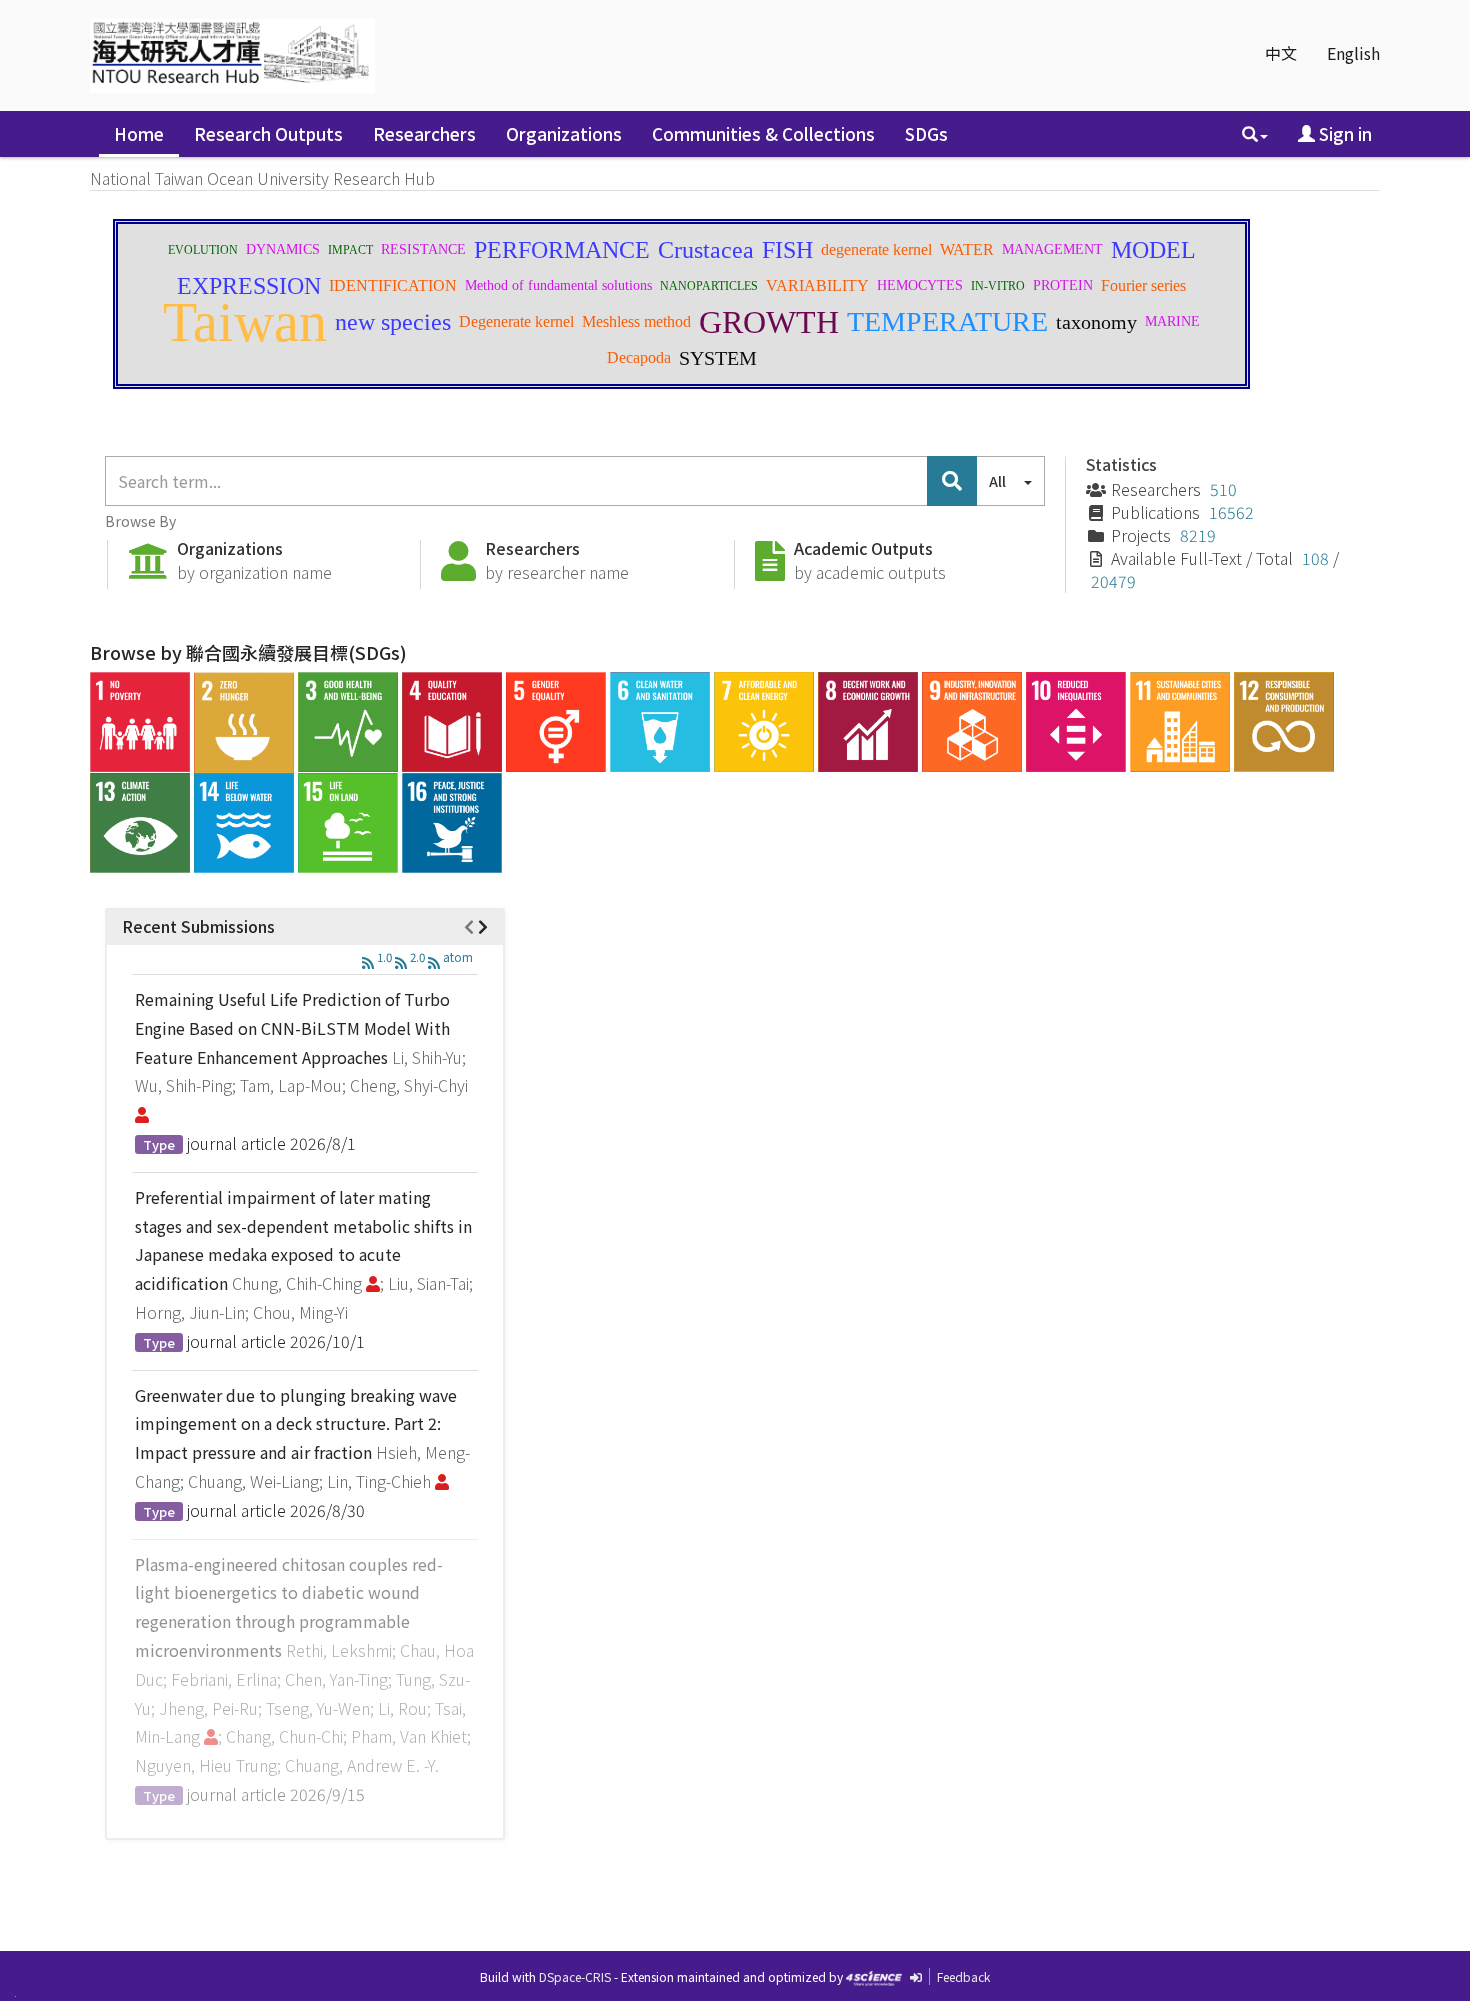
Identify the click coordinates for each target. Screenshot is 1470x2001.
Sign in (1343, 133)
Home (139, 133)
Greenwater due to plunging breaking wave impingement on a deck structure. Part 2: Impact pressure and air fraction (296, 1424)
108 (1315, 558)
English (1353, 53)
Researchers (424, 133)
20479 (1113, 581)
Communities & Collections (763, 133)
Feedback (963, 1976)
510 (1223, 489)
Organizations (564, 133)
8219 (1198, 535)
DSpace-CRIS (575, 1976)
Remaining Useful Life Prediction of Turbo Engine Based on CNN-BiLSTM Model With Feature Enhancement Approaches (292, 1028)
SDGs (926, 133)
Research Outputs (268, 133)
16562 (1231, 512)
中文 (1281, 53)
